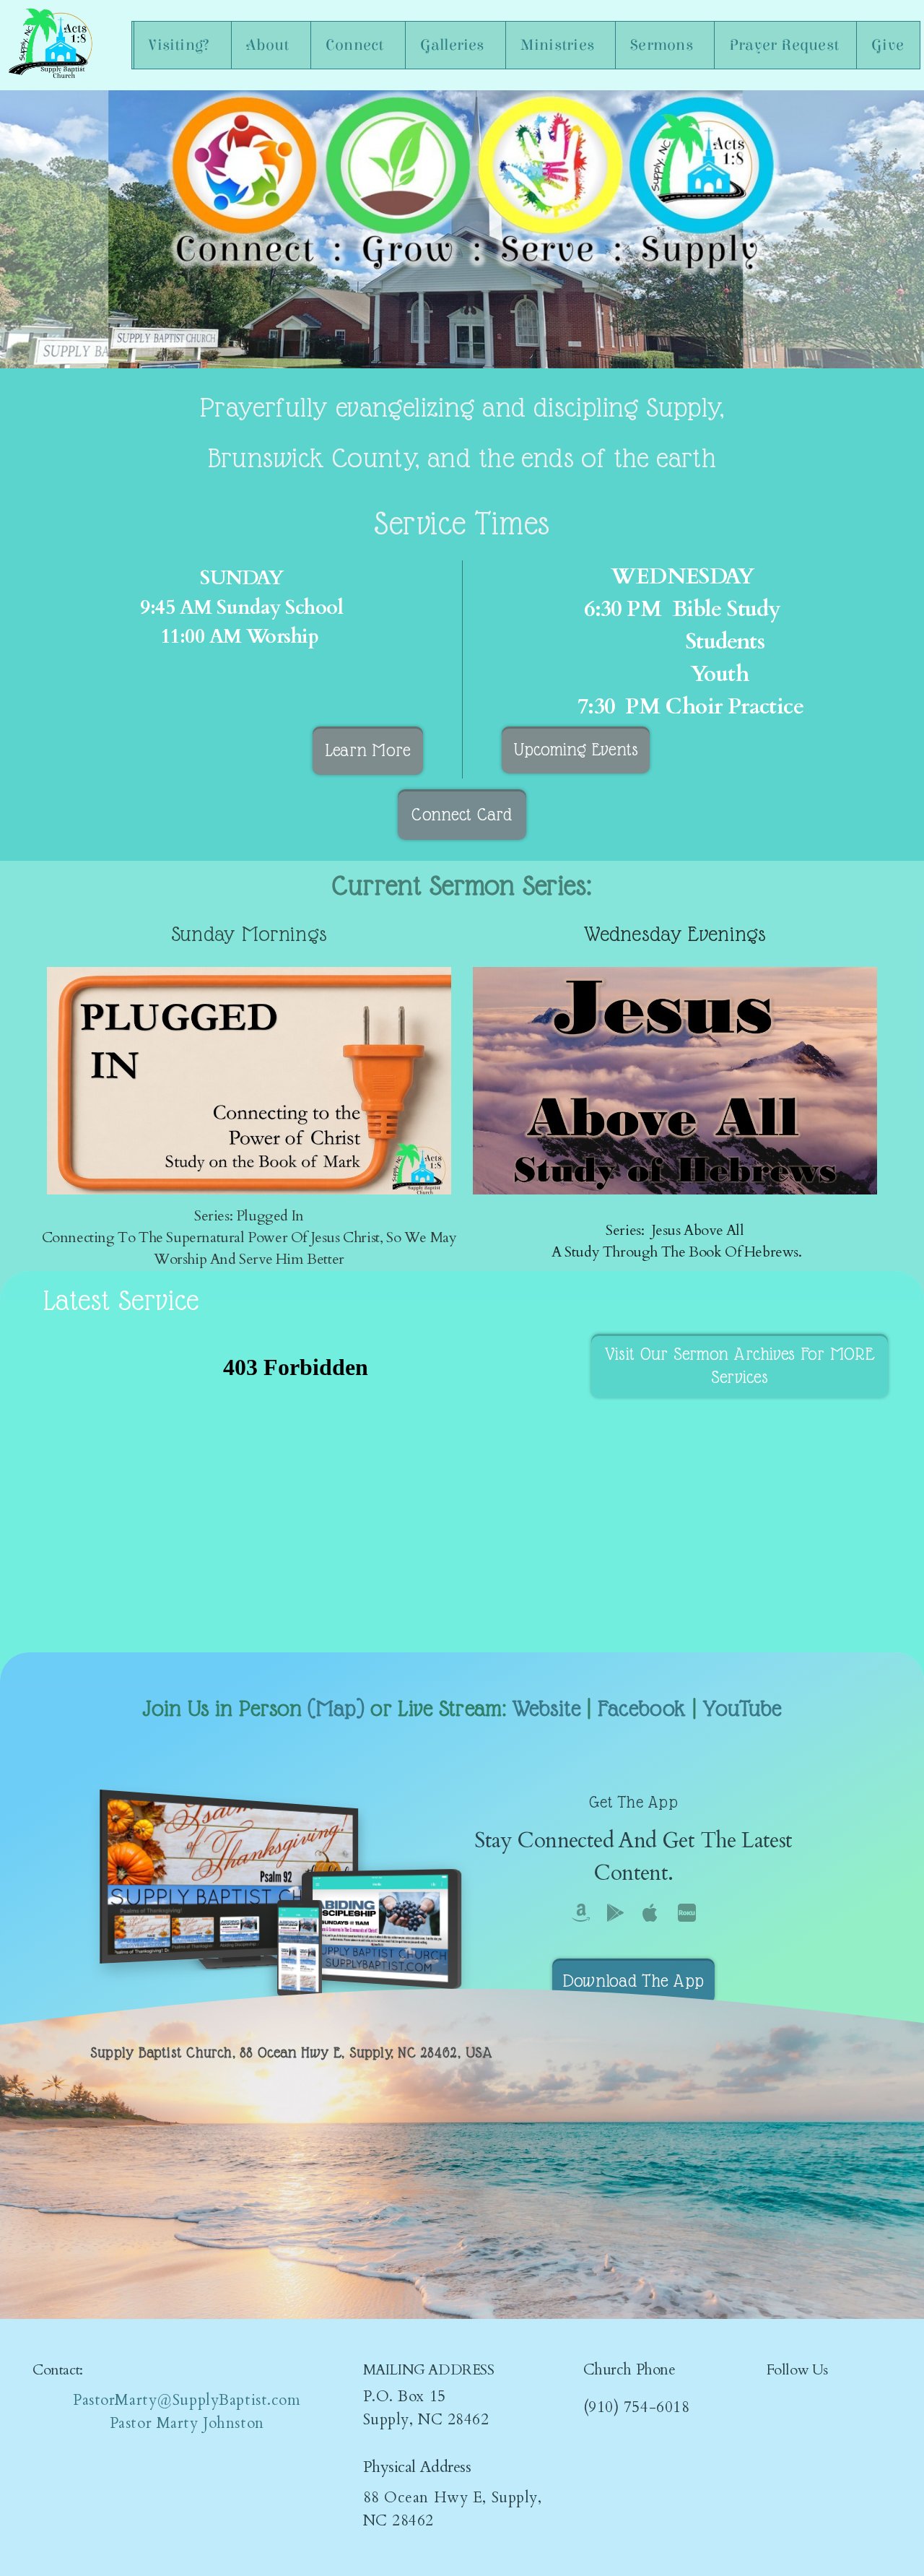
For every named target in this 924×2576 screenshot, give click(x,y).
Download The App (633, 1981)
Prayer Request (784, 45)
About (270, 45)
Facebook (642, 1708)
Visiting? (181, 45)
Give (888, 45)
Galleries (454, 45)
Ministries (559, 45)
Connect (357, 45)
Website (546, 1708)
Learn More (368, 750)
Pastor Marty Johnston (187, 2423)
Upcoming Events (576, 749)
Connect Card (462, 814)
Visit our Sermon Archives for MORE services (740, 1365)
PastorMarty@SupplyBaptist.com (187, 2400)
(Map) (336, 1708)
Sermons (663, 45)
